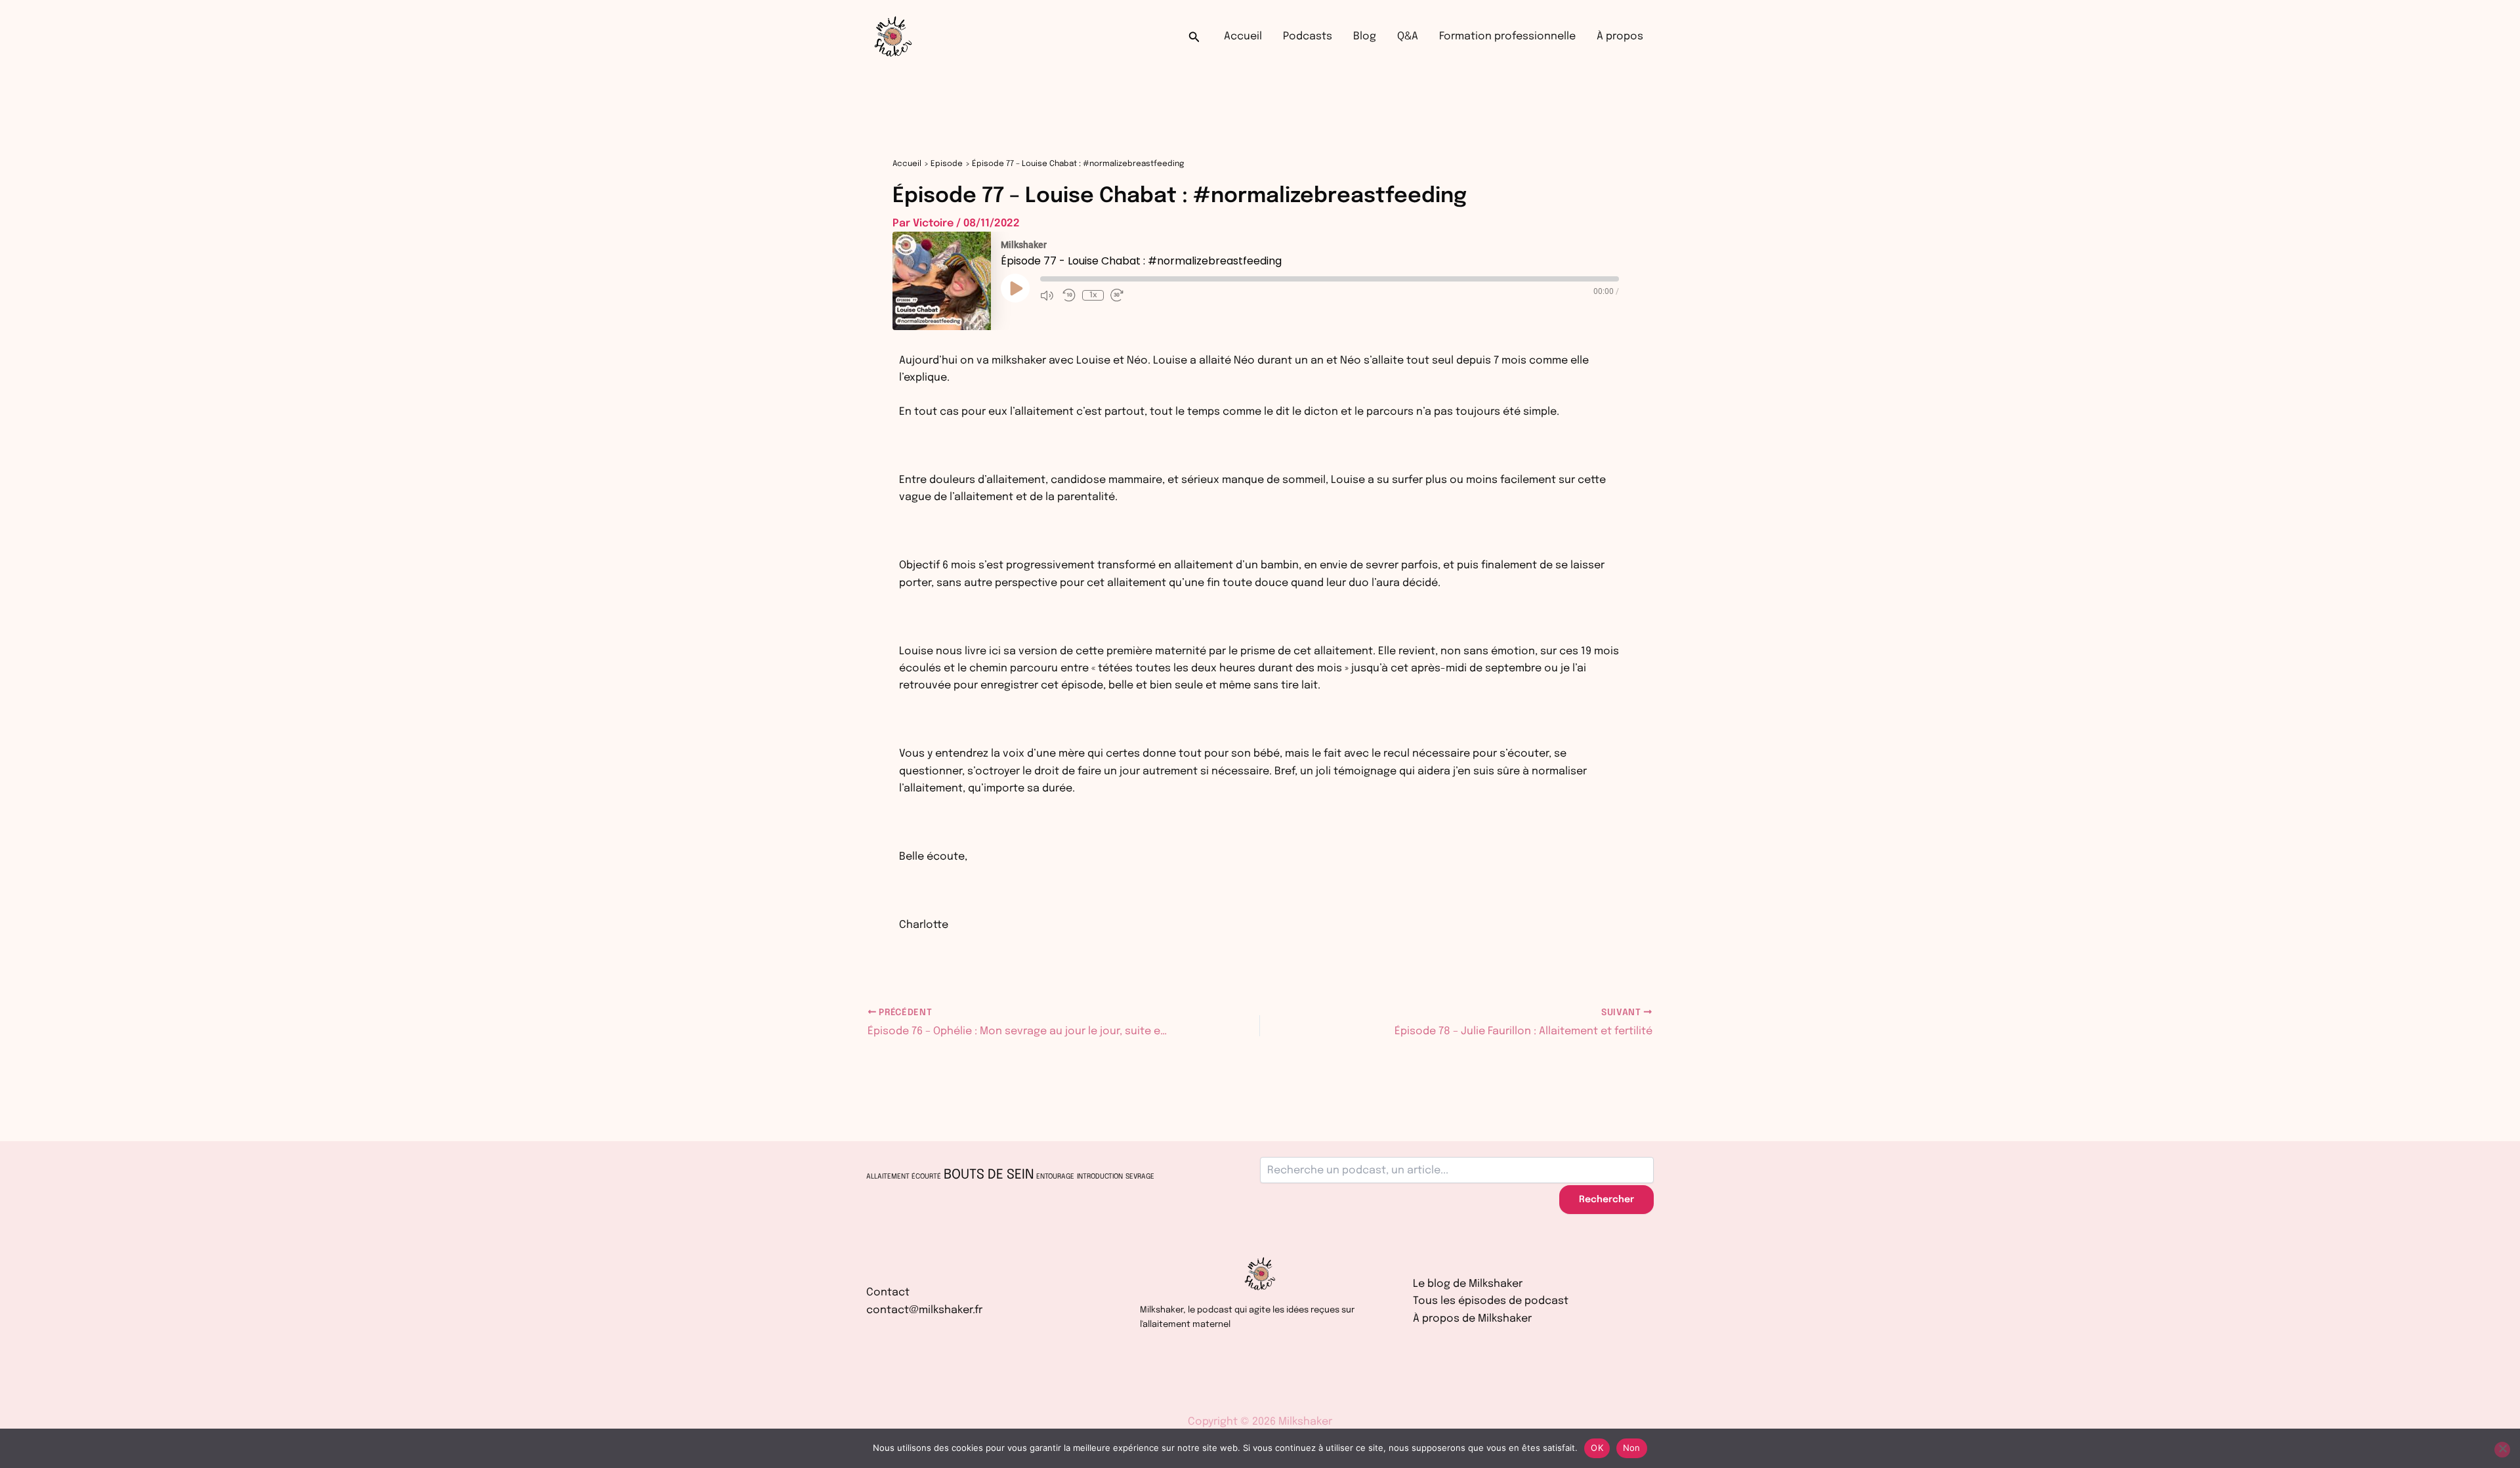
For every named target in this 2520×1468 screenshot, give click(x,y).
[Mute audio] (1048, 295)
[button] (1194, 37)
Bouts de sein (989, 1175)
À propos (1620, 36)
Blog (1365, 36)
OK (1597, 1448)
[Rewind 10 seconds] (1069, 295)
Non (1632, 1448)
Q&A (1408, 36)
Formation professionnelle (1507, 36)
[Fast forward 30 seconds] (1118, 295)
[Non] (2502, 1450)
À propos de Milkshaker (1472, 1319)
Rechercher (1606, 1200)
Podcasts (1308, 36)
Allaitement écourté (904, 1177)
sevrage (1140, 1177)
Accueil (1243, 36)
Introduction (1100, 1177)
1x (1093, 295)
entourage (1055, 1177)
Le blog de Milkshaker (1468, 1284)
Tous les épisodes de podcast (1491, 1301)
